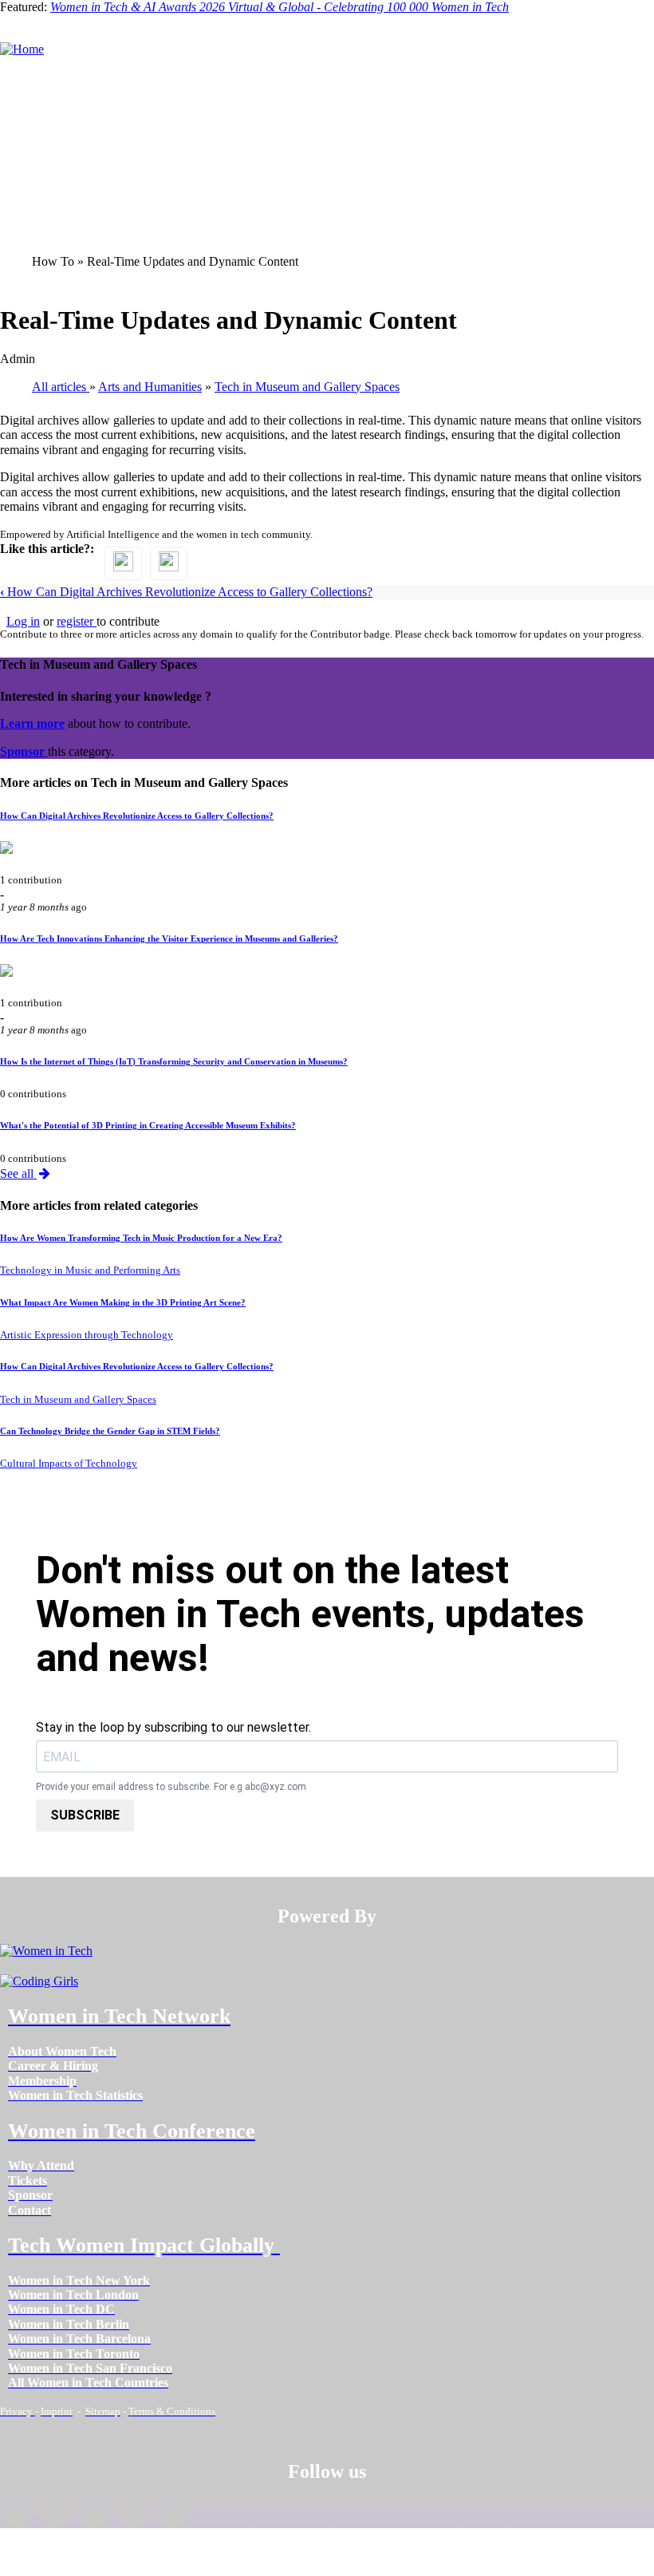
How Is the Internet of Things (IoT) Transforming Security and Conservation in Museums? (174, 1061)
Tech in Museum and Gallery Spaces (78, 1400)
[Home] (22, 49)
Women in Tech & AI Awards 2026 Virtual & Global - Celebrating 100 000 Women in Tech (280, 7)
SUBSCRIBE (85, 1815)
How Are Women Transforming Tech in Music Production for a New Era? (141, 1238)
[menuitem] (62, 2051)
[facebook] (16, 2515)
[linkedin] (55, 2515)
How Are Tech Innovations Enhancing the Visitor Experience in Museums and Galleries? (169, 938)
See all (18, 1173)
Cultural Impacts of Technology (69, 1464)
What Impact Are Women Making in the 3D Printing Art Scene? (123, 1302)
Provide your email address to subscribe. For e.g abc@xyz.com (171, 1787)
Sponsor (24, 751)
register (77, 621)
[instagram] (95, 2515)
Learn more (32, 723)
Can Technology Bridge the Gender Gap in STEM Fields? (110, 1431)
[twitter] (134, 2515)
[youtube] (173, 2515)
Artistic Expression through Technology (87, 1335)
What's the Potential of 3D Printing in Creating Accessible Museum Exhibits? (148, 1125)
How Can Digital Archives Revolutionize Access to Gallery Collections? (186, 592)
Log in (23, 621)
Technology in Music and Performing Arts (90, 1270)
